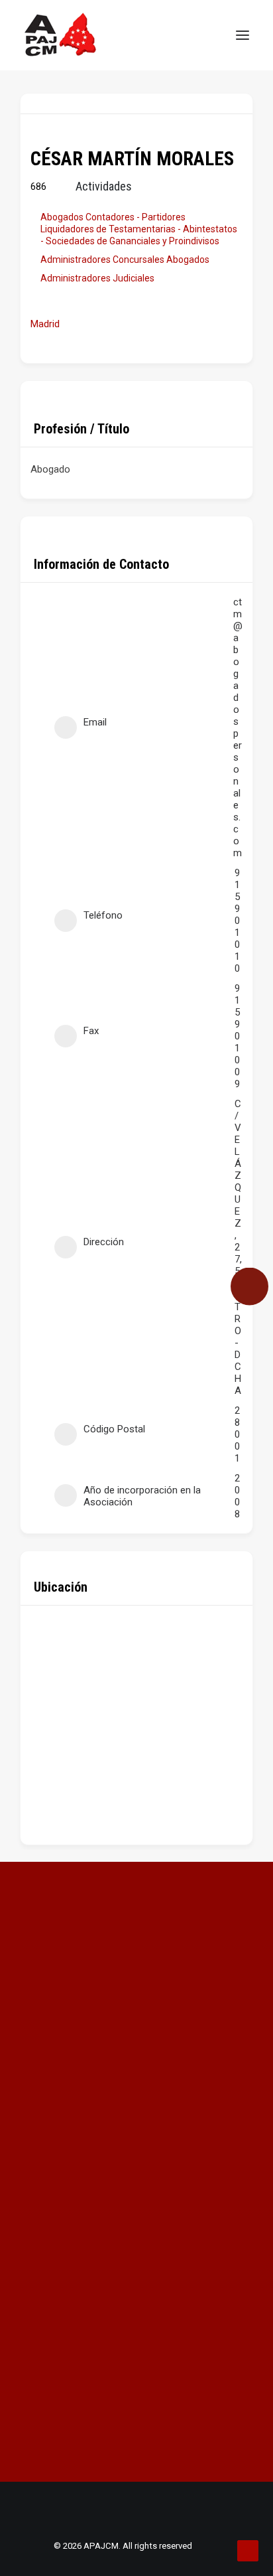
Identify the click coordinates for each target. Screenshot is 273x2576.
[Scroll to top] (248, 2550)
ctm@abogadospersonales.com (238, 727)
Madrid (45, 324)
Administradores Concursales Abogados (125, 260)
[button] (243, 35)
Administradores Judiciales (97, 278)
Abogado (50, 469)
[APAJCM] (61, 35)
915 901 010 (237, 921)
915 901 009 (237, 1036)
